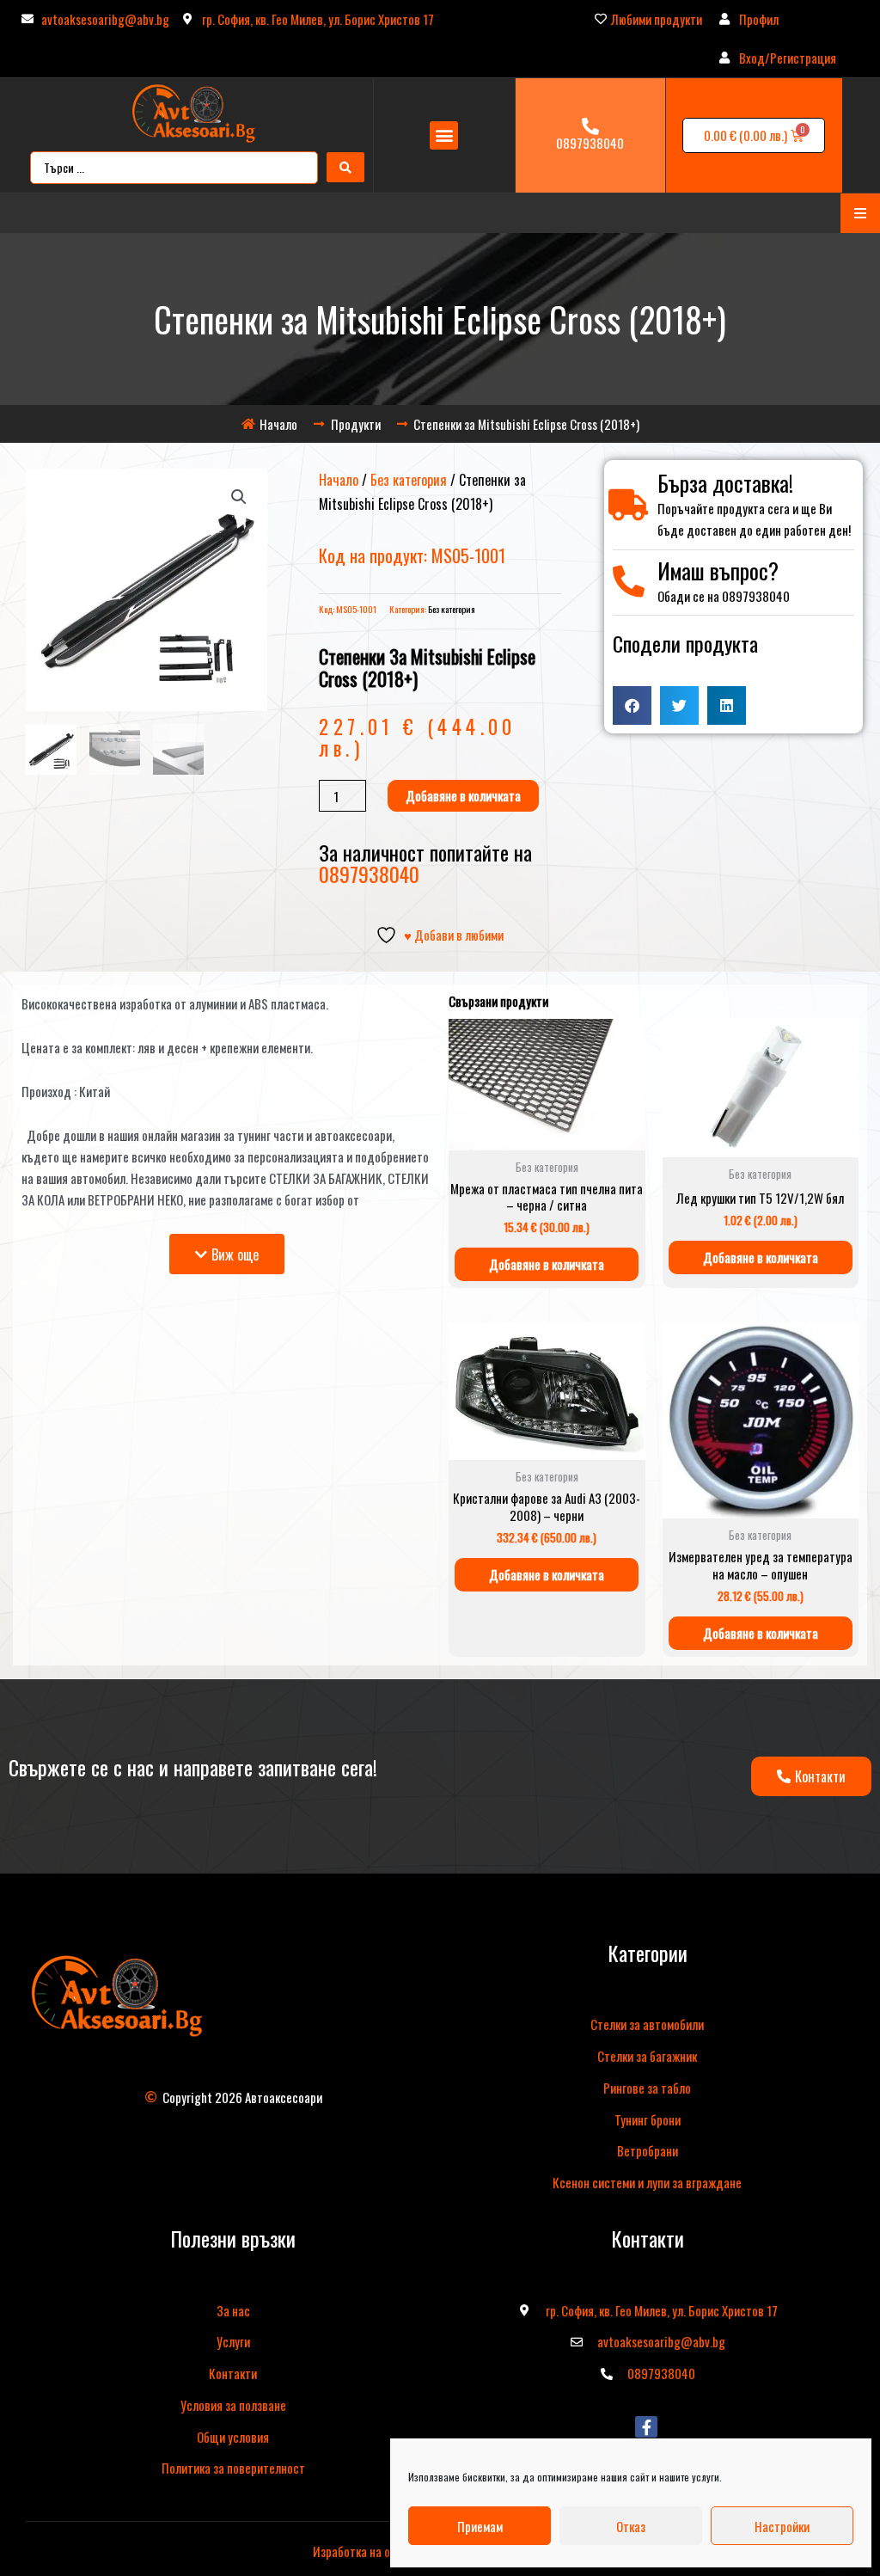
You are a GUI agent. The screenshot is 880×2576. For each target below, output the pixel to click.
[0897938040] (590, 126)
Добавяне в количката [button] (547, 1264)
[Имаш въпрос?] (629, 582)
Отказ (631, 2526)
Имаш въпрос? (718, 570)
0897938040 (590, 143)
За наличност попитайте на (425, 862)
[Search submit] (345, 167)
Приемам (480, 2526)
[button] (444, 135)
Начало (339, 480)
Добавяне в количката (463, 795)
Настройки (782, 2526)
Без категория (409, 480)
